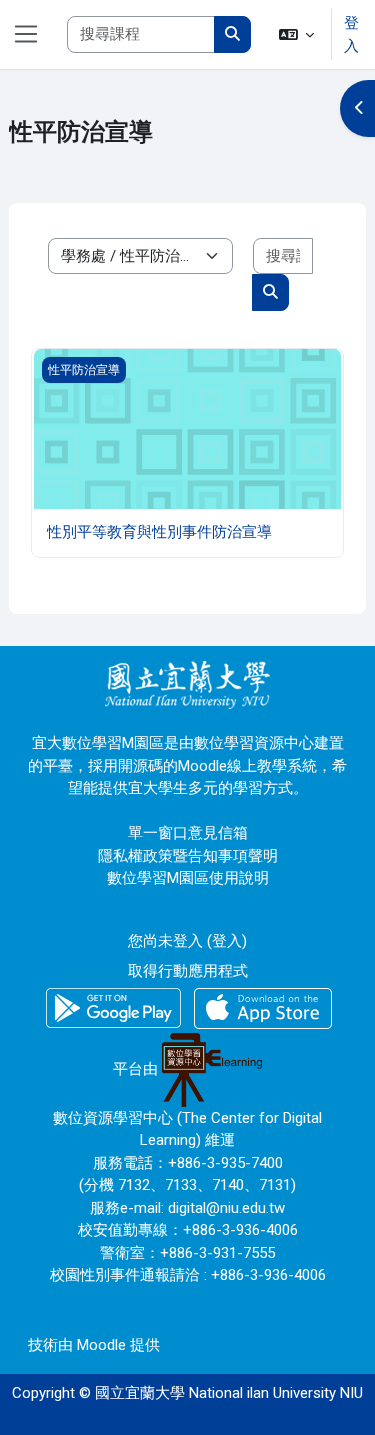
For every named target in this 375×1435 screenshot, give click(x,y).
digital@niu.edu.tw (226, 1208)
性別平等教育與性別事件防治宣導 (159, 532)
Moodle (101, 1345)
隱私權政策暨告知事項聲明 (188, 856)
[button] (297, 34)
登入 (351, 34)
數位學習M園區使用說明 (188, 878)
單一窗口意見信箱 (188, 833)
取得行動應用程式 (188, 971)
